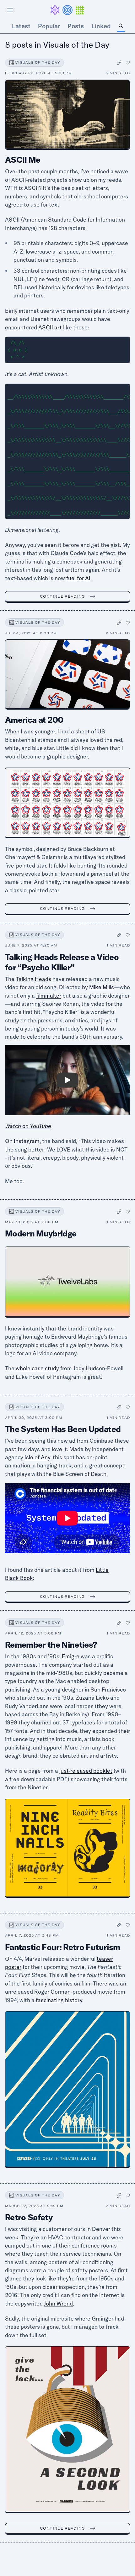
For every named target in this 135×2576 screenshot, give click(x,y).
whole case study (37, 1368)
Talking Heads (33, 979)
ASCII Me (23, 160)
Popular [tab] (49, 26)
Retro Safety (29, 2217)
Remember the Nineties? (51, 1645)
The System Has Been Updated (63, 1429)
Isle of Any (37, 1457)
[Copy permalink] (119, 63)
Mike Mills (102, 987)
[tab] (121, 26)
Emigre (71, 1656)
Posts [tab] (76, 26)
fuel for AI (78, 578)
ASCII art (50, 327)
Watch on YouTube (28, 1126)
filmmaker (49, 996)
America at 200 (34, 720)
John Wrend (58, 2303)
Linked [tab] (101, 26)
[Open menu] (10, 10)
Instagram (27, 1141)
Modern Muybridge (41, 1233)
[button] (67, 10)
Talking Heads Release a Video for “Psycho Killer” (62, 962)
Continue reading (62, 596)
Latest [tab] (21, 26)
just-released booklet (86, 1771)
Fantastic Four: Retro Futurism (62, 1947)
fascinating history (59, 2000)
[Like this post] (128, 63)
